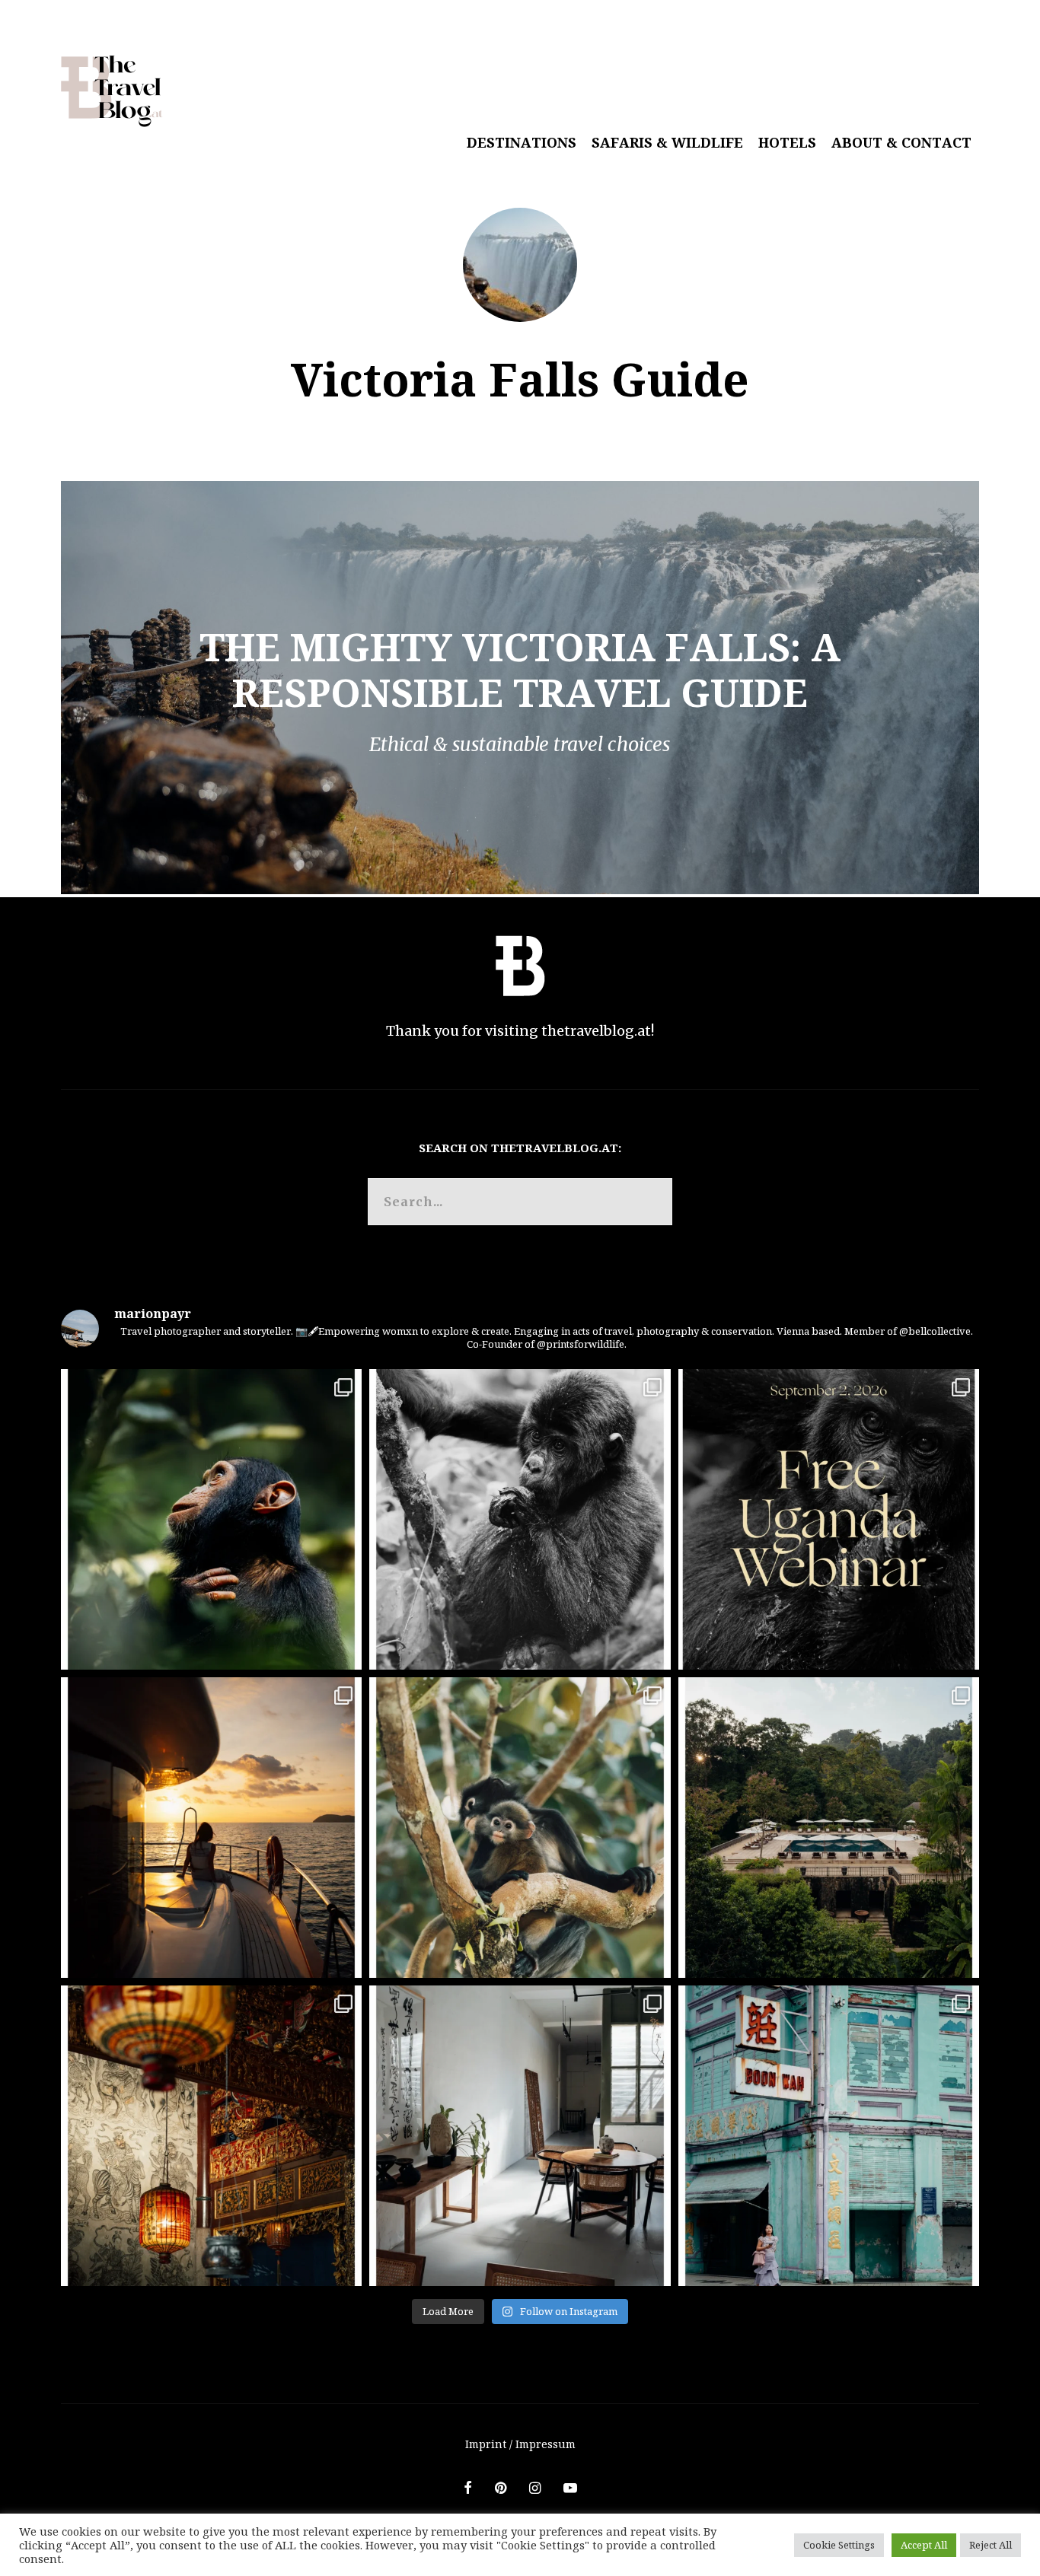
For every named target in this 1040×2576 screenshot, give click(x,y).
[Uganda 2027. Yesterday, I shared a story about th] (520, 1519)
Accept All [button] (924, 2545)
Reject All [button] (991, 2545)
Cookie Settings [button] (839, 2545)
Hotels (787, 142)
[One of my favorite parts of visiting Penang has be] (520, 2136)
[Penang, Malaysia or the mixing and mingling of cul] (829, 2136)
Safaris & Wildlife (667, 142)
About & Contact (901, 142)
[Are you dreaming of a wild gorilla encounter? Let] (829, 1519)
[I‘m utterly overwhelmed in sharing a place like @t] (829, 1828)
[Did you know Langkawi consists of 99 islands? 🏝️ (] (211, 1828)
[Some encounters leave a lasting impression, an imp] (211, 1519)
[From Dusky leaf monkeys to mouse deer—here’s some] (520, 1828)
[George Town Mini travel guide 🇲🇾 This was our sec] (211, 2136)
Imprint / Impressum (520, 2444)
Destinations (522, 142)
